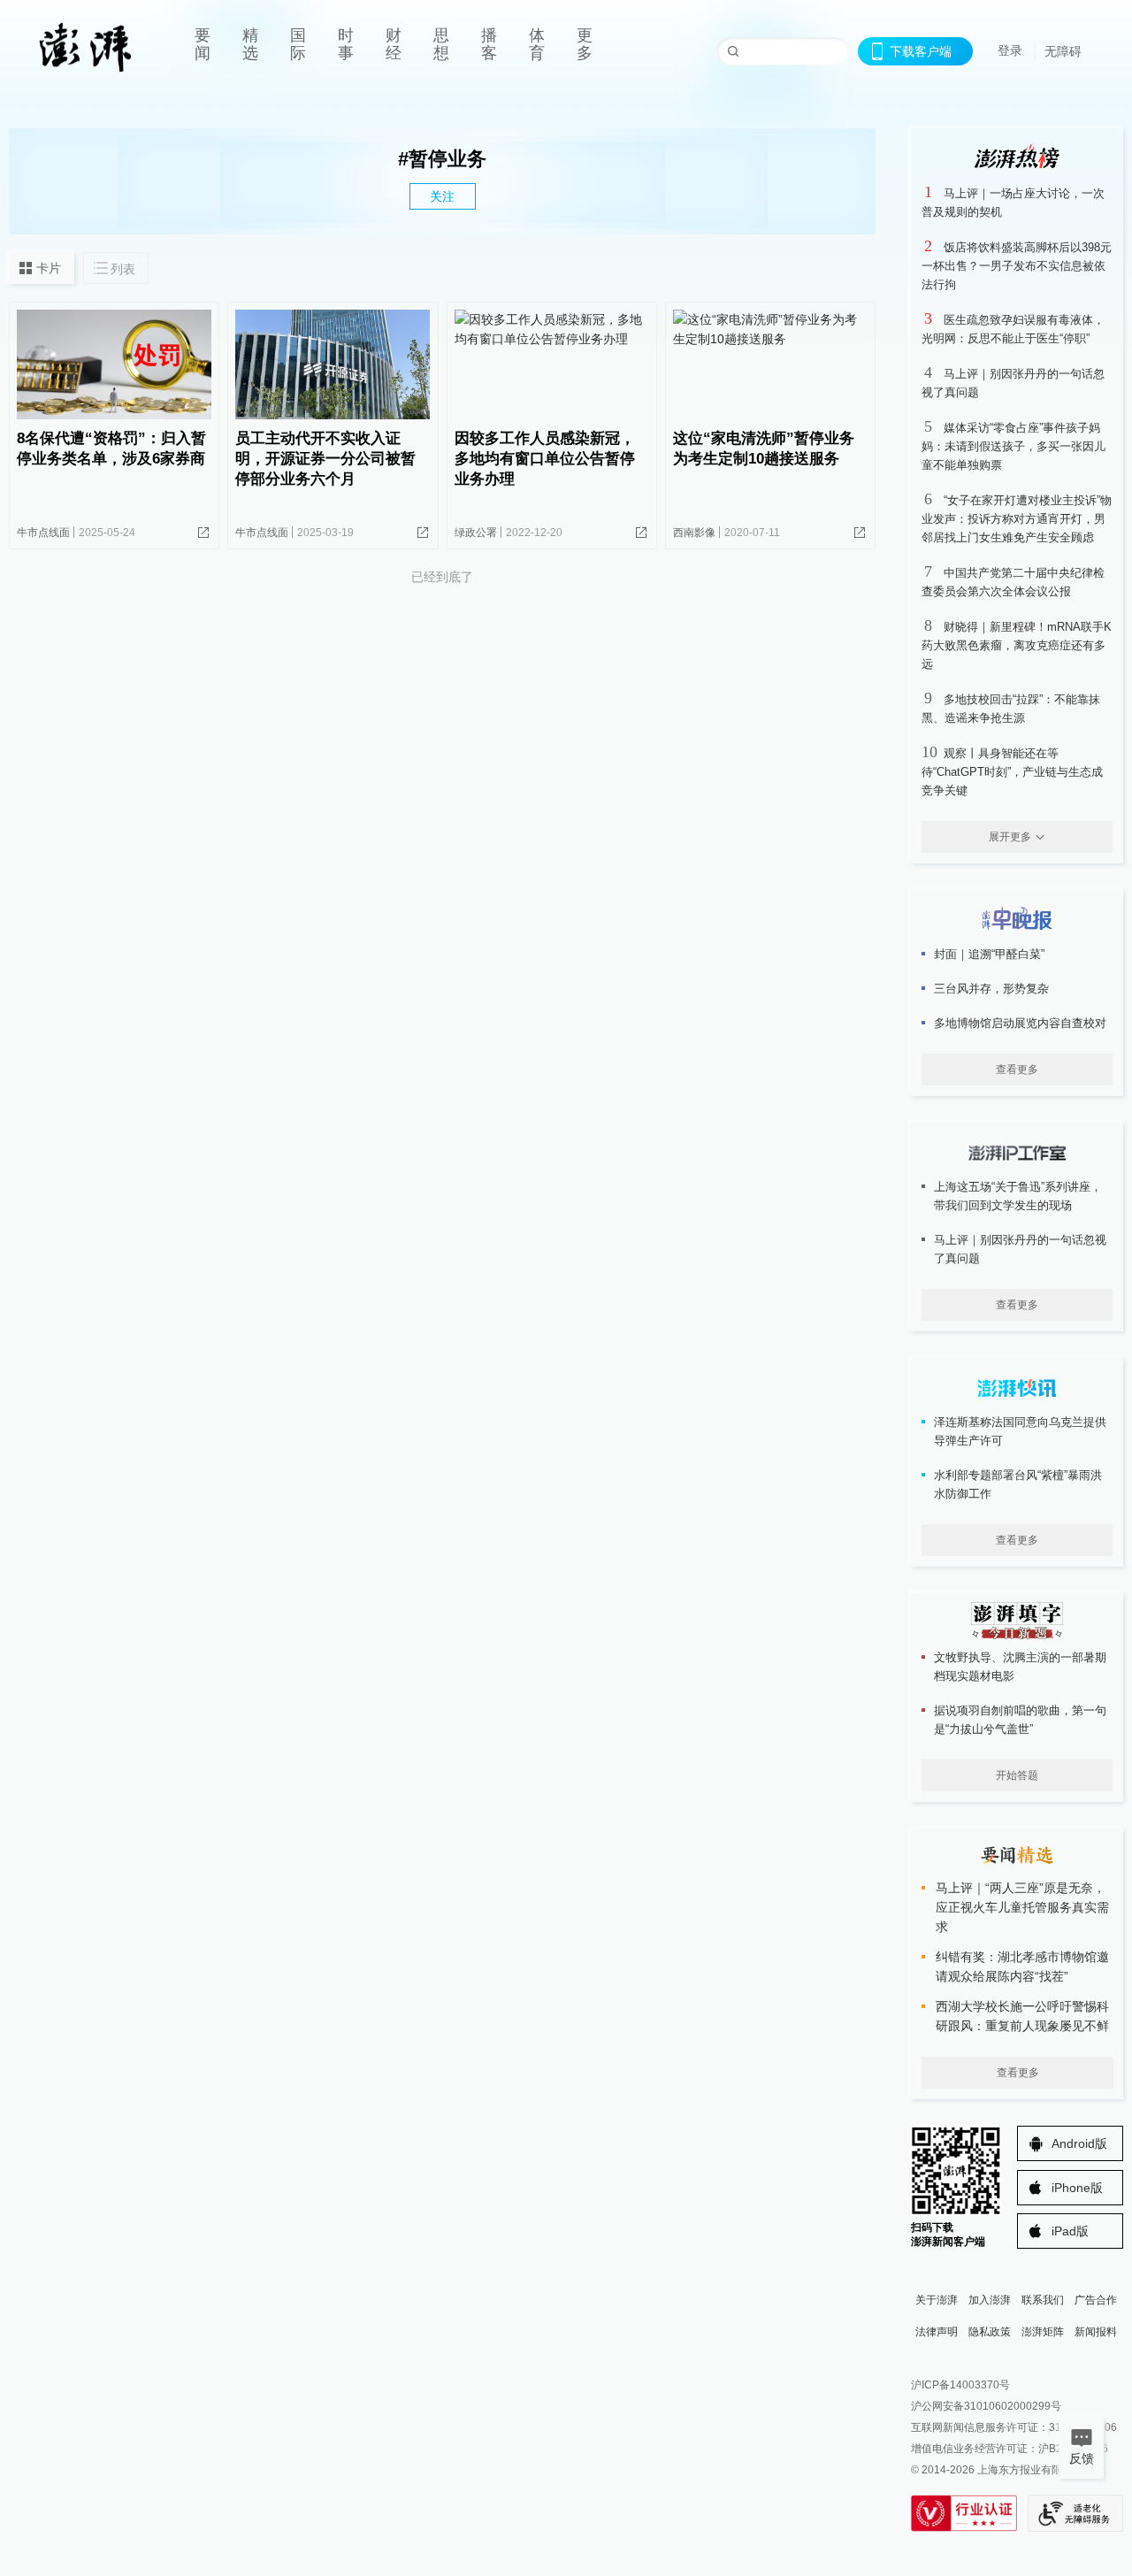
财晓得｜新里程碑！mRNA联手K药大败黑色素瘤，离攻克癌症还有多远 (1017, 645)
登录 (1010, 50)
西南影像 (694, 533)
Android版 (1079, 2143)
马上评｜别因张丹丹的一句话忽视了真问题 (1020, 1249)
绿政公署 (476, 533)
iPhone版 (1077, 2188)
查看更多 (1017, 1069)
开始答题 (1017, 1775)
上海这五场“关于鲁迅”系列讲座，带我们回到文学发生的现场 (1018, 1196)
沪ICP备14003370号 (960, 2385)
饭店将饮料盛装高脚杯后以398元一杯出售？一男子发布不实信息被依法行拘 (1017, 266)
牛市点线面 (43, 533)
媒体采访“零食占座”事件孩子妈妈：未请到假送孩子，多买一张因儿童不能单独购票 (1013, 446)
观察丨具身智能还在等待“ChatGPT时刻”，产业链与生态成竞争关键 (1012, 772)
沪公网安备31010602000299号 (986, 2406)
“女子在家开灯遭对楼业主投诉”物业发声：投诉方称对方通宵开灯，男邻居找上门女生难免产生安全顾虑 (1017, 519)
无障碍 (1063, 51)
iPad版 (1070, 2231)
